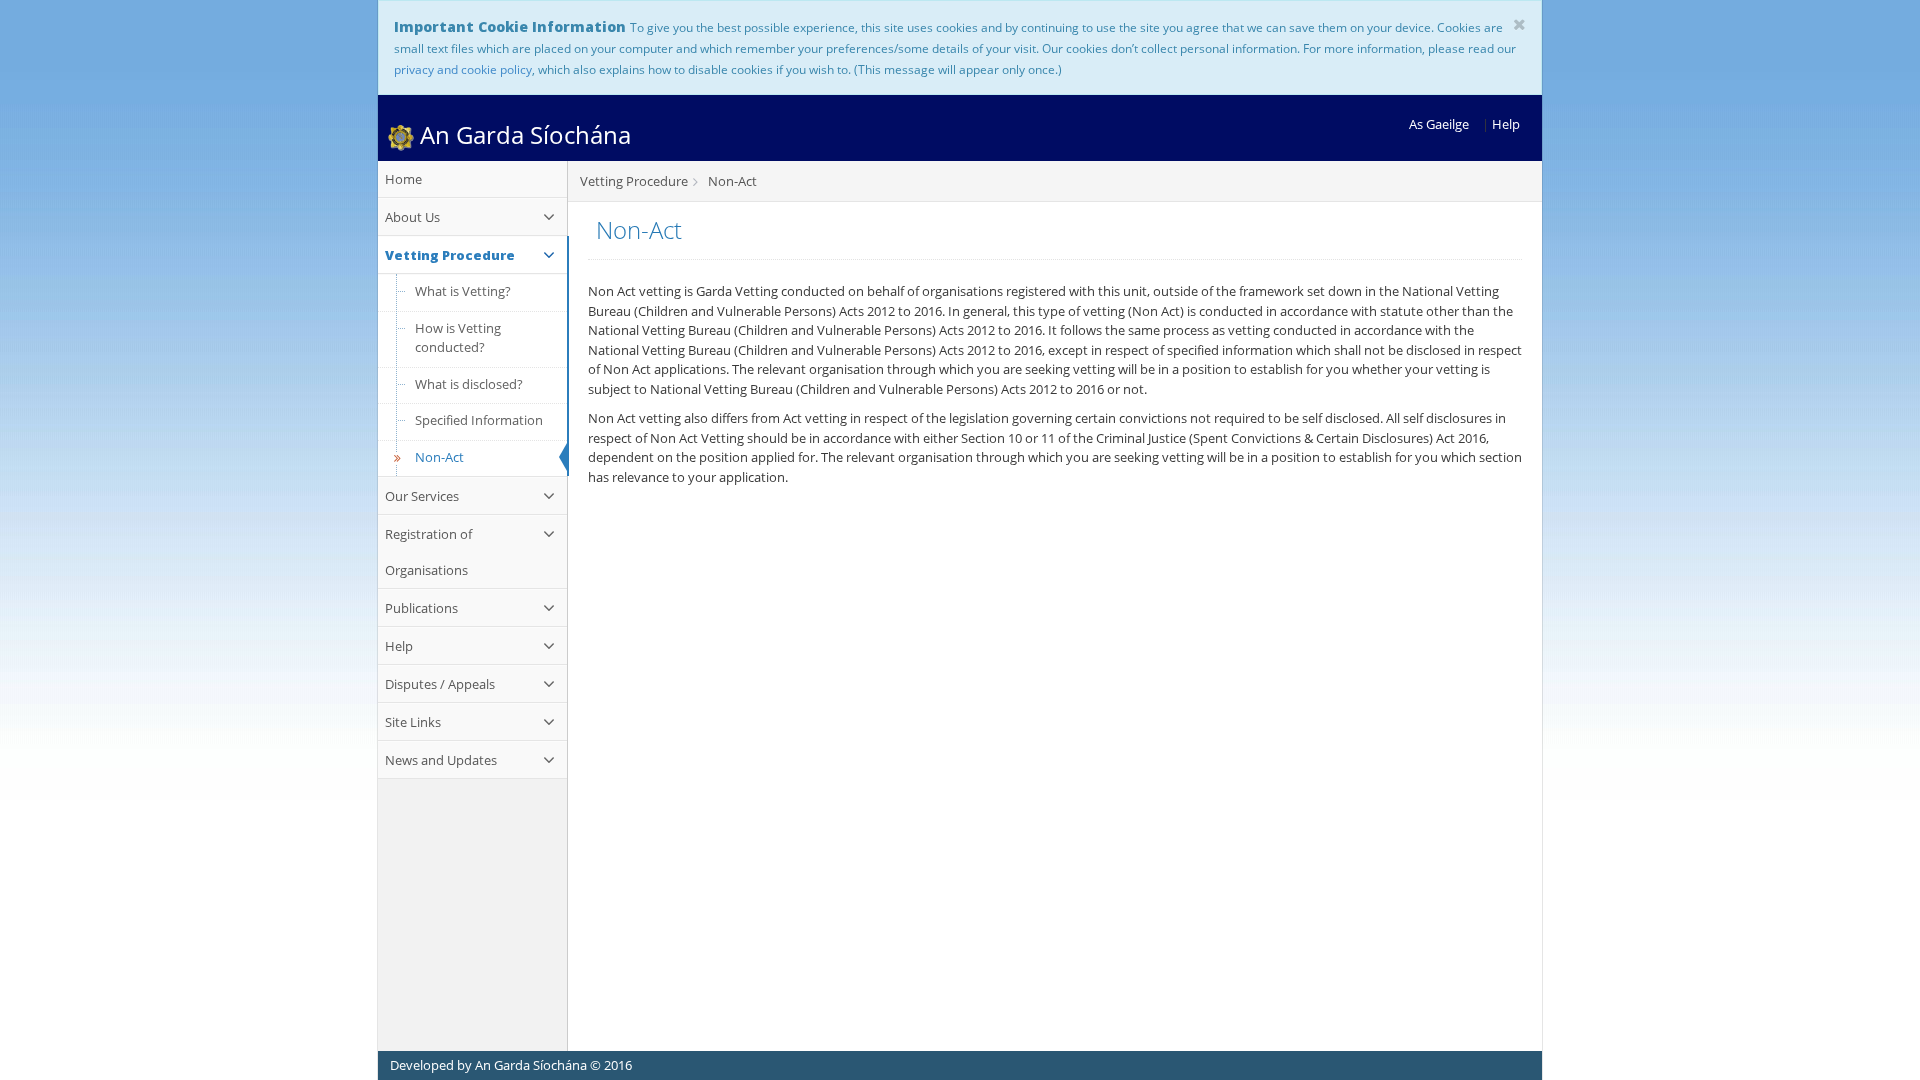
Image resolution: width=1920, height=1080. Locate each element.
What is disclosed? (469, 384)
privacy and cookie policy (463, 69)
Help (1506, 124)
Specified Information (479, 420)
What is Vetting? (463, 291)
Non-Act (439, 457)
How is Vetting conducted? (458, 338)
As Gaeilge (1439, 124)
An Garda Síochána (522, 134)
